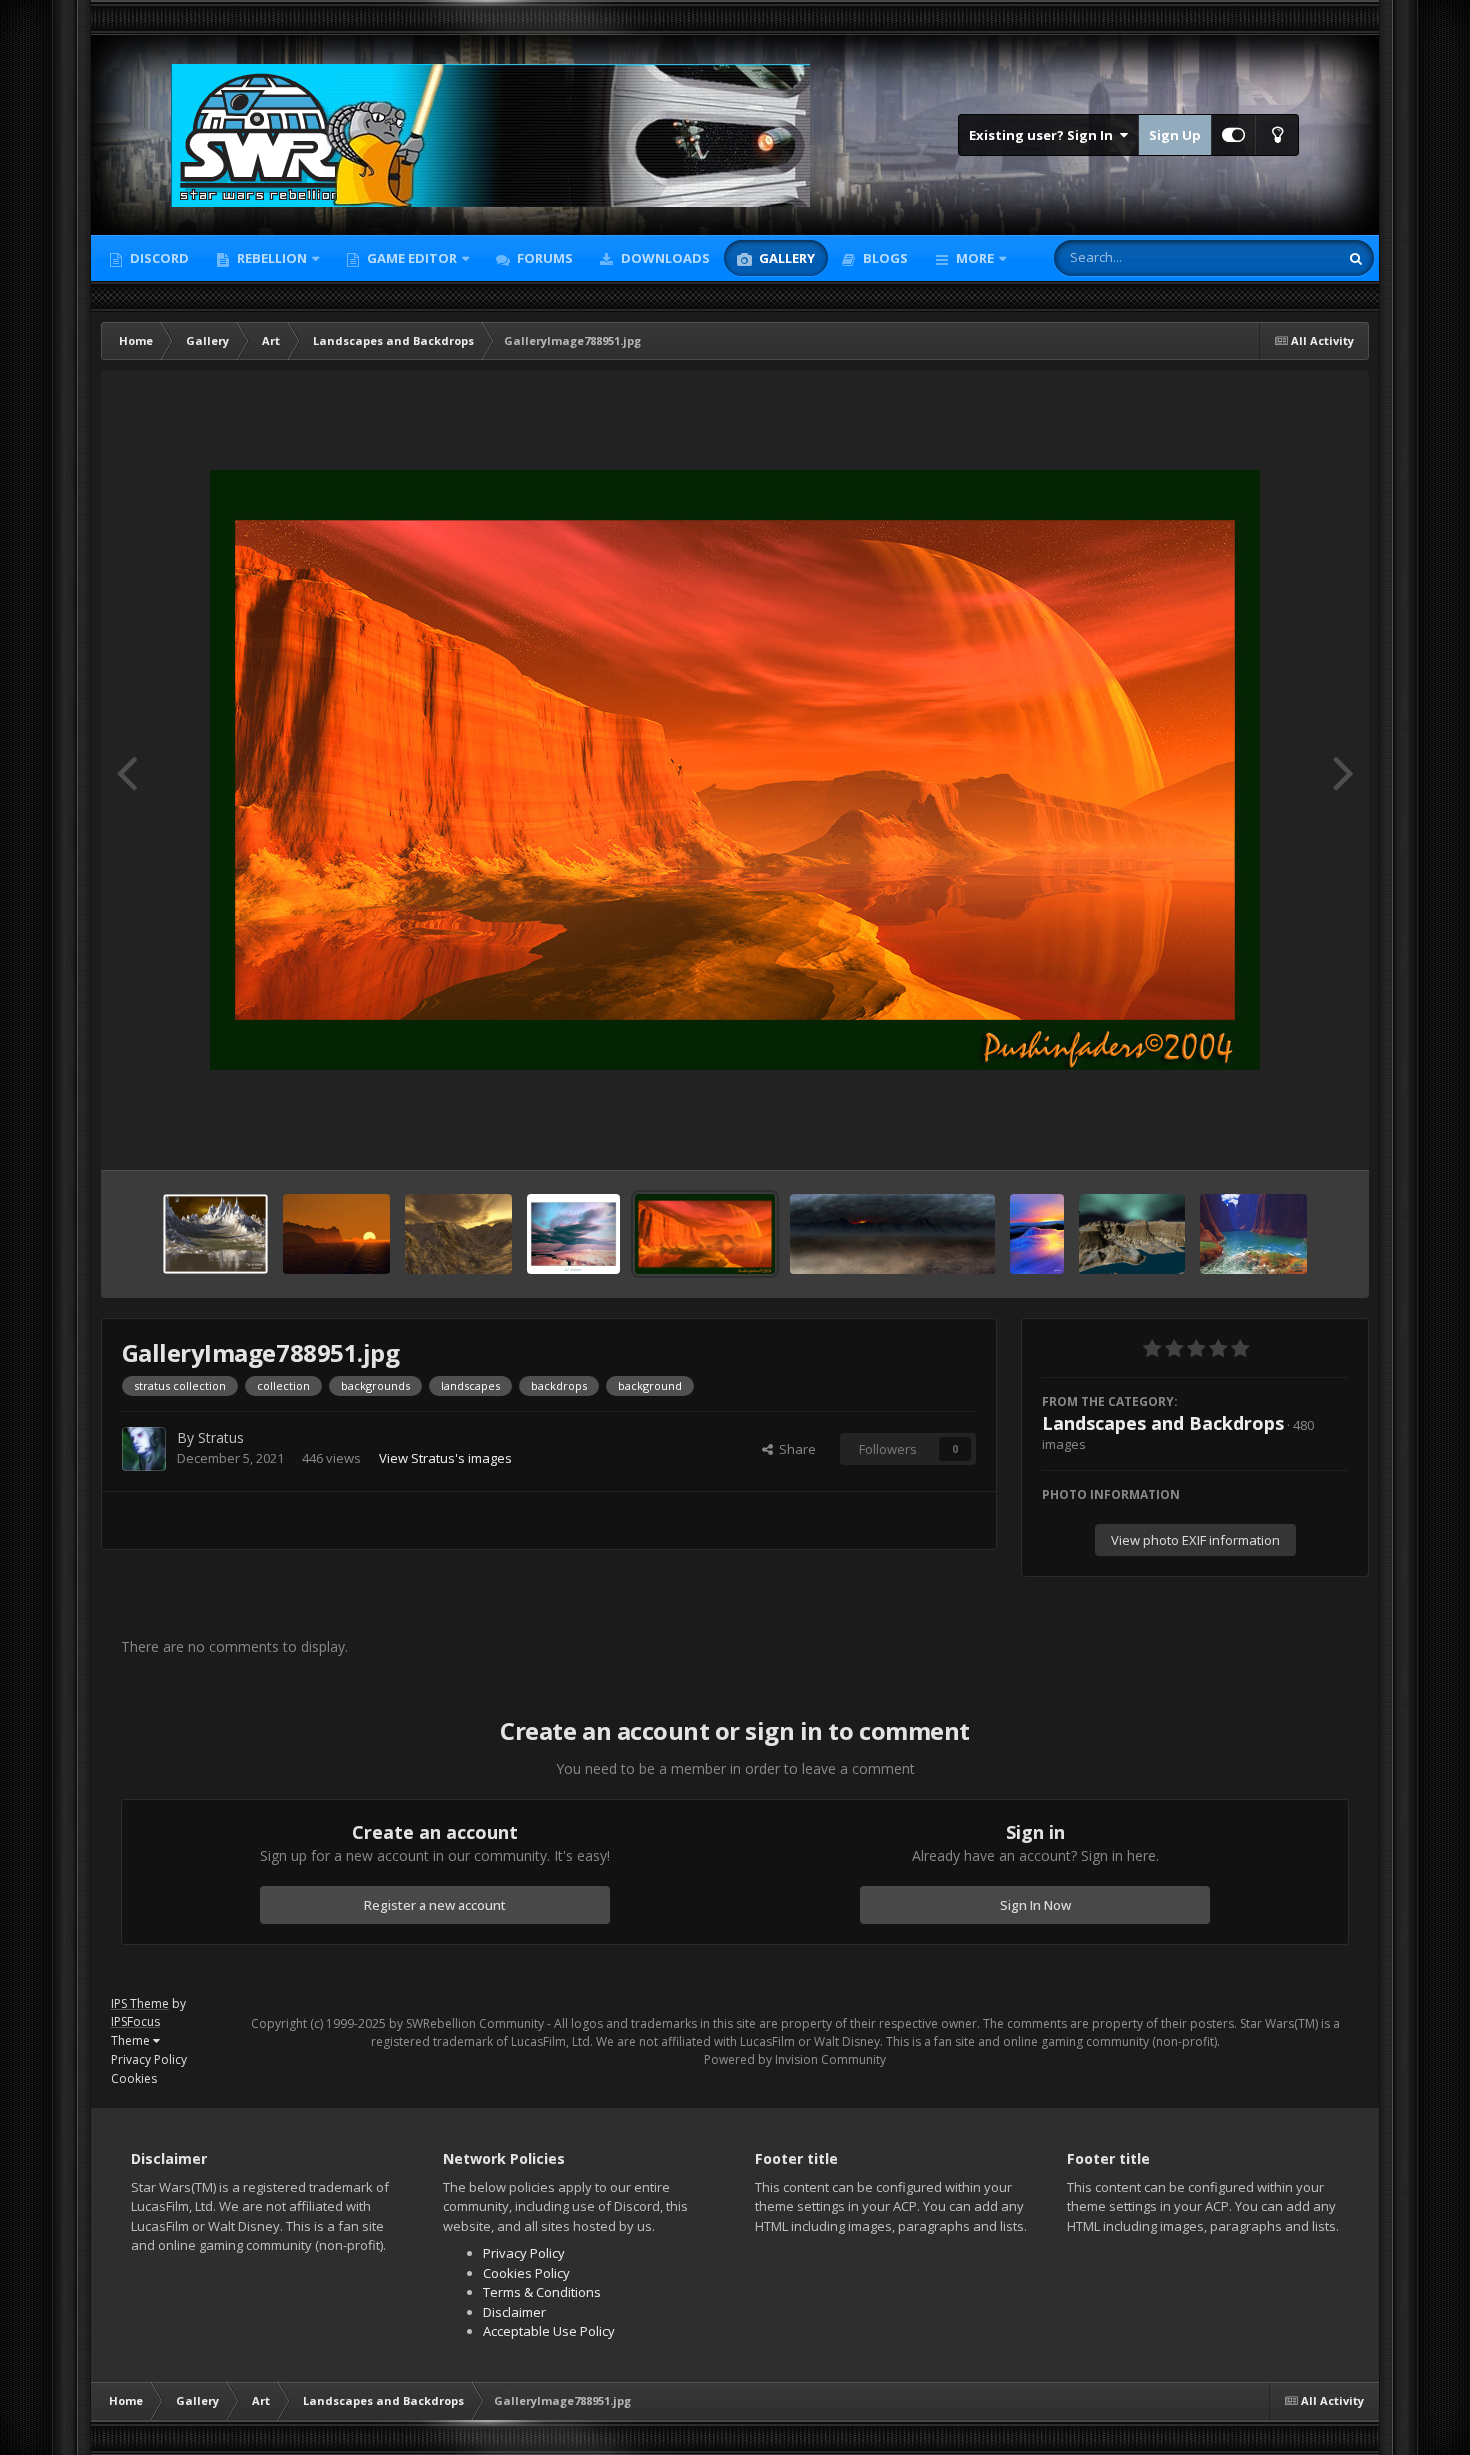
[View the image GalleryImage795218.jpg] (458, 1234)
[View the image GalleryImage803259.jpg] (215, 1234)
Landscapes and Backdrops (1163, 1423)
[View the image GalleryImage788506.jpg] (892, 1234)
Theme (132, 2040)
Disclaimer (514, 2312)
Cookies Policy (526, 2273)
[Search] (1356, 258)
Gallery (785, 258)
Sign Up (1175, 135)
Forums (543, 258)
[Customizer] (1233, 135)
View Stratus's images (445, 1458)
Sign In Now (1035, 1905)
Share (794, 1449)
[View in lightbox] (735, 770)
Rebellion (270, 258)
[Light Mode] (1277, 135)
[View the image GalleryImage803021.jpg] (336, 1234)
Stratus (221, 1437)
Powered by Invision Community (795, 2059)
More (975, 258)
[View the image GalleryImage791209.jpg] (573, 1234)
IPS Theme (140, 2003)
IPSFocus (135, 2021)
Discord (158, 258)
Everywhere (1278, 257)
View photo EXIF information (1195, 1540)
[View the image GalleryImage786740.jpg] (1132, 1234)
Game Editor (412, 258)
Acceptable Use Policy (549, 2331)
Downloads (664, 258)
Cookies (134, 2078)
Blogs (884, 258)
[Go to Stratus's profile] (144, 1449)
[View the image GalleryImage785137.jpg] (1253, 1234)
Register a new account (435, 1905)
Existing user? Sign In (1044, 135)
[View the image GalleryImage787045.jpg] (1036, 1234)
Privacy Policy (149, 2059)
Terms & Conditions (542, 2292)
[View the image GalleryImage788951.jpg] (705, 1234)
